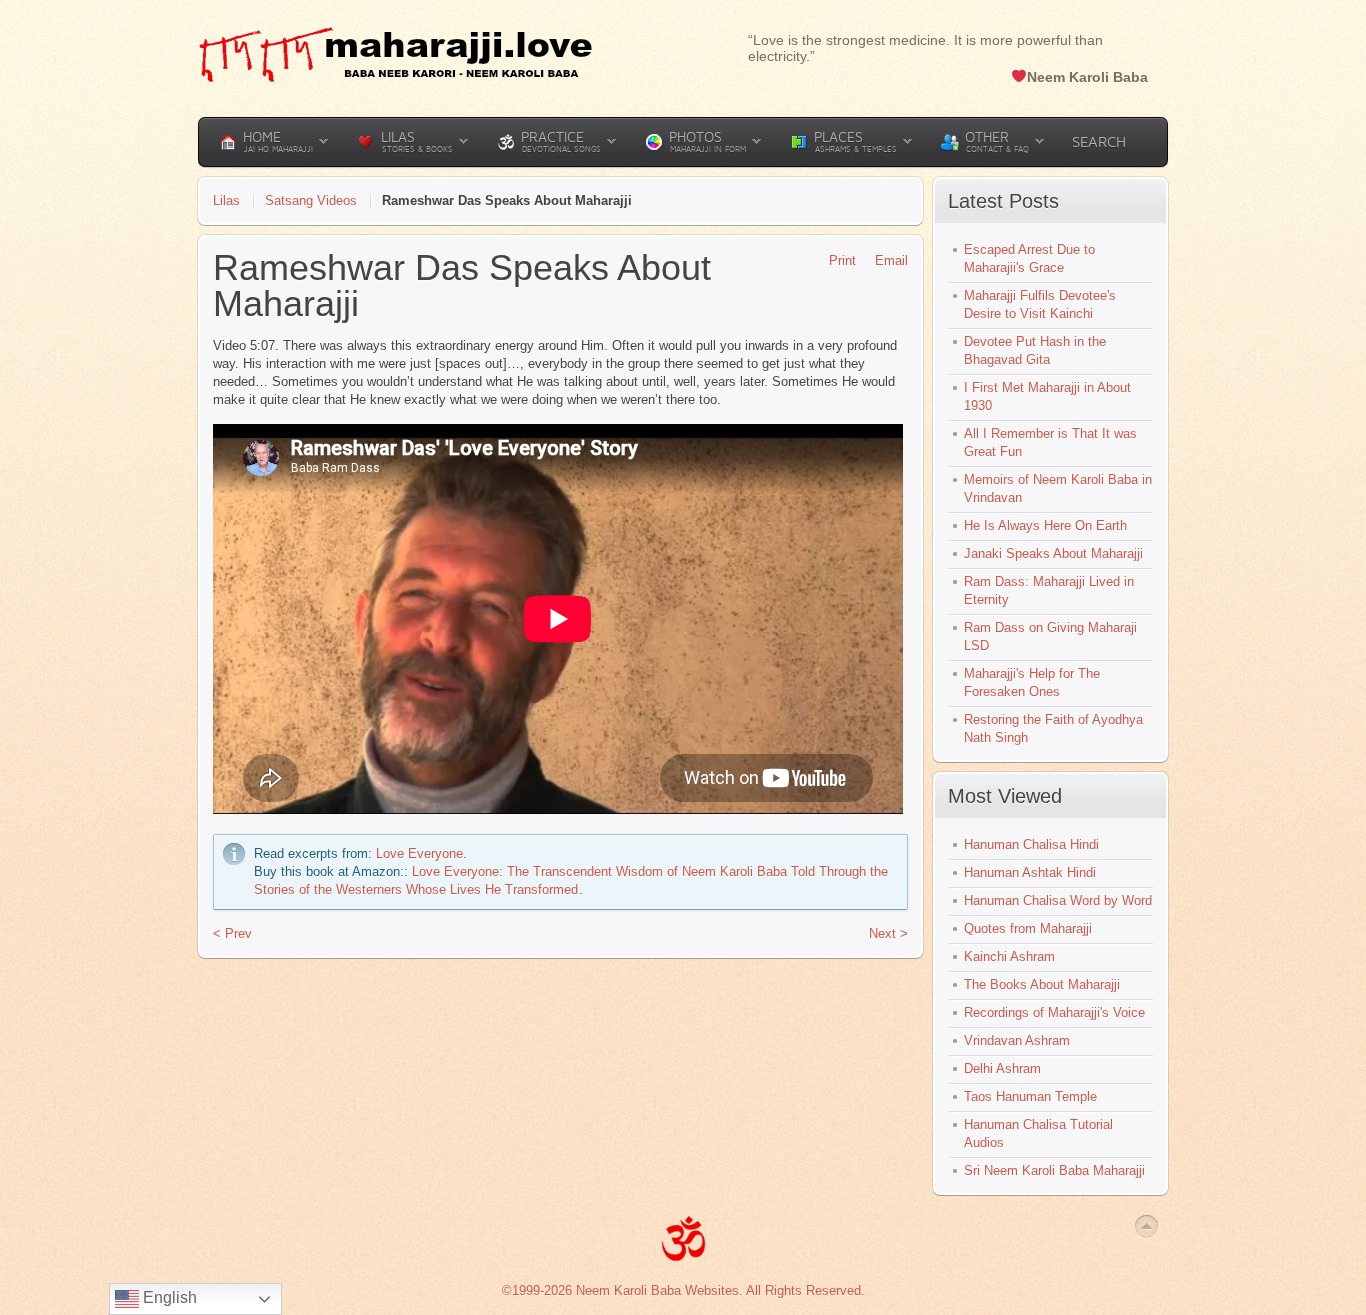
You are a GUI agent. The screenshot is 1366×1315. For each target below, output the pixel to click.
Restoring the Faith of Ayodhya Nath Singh (1053, 728)
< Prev (232, 933)
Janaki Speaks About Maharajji (1053, 553)
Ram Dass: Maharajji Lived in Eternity (1049, 590)
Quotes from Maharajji (1028, 928)
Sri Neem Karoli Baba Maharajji (1054, 1170)
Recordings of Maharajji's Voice (1054, 1012)
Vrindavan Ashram (1017, 1040)
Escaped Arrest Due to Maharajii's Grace (1029, 258)
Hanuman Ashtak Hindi (1030, 872)
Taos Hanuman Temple (1030, 1096)
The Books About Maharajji (1042, 984)
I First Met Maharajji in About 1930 (1047, 396)
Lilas (226, 200)
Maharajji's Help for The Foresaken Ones (1032, 682)
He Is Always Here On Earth (1045, 525)
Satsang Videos (311, 200)
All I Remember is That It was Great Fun (1050, 442)
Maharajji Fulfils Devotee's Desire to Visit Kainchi (1040, 304)
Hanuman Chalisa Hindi (1031, 844)
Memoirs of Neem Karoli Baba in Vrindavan (1058, 488)
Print (842, 260)
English (168, 1297)
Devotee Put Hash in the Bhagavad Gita (1035, 350)
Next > (888, 933)
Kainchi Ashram (1009, 956)
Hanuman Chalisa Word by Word (1058, 900)
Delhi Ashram (1002, 1068)
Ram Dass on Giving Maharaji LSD (1050, 636)
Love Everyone (419, 853)
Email (891, 260)
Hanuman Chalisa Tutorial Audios (1038, 1133)
